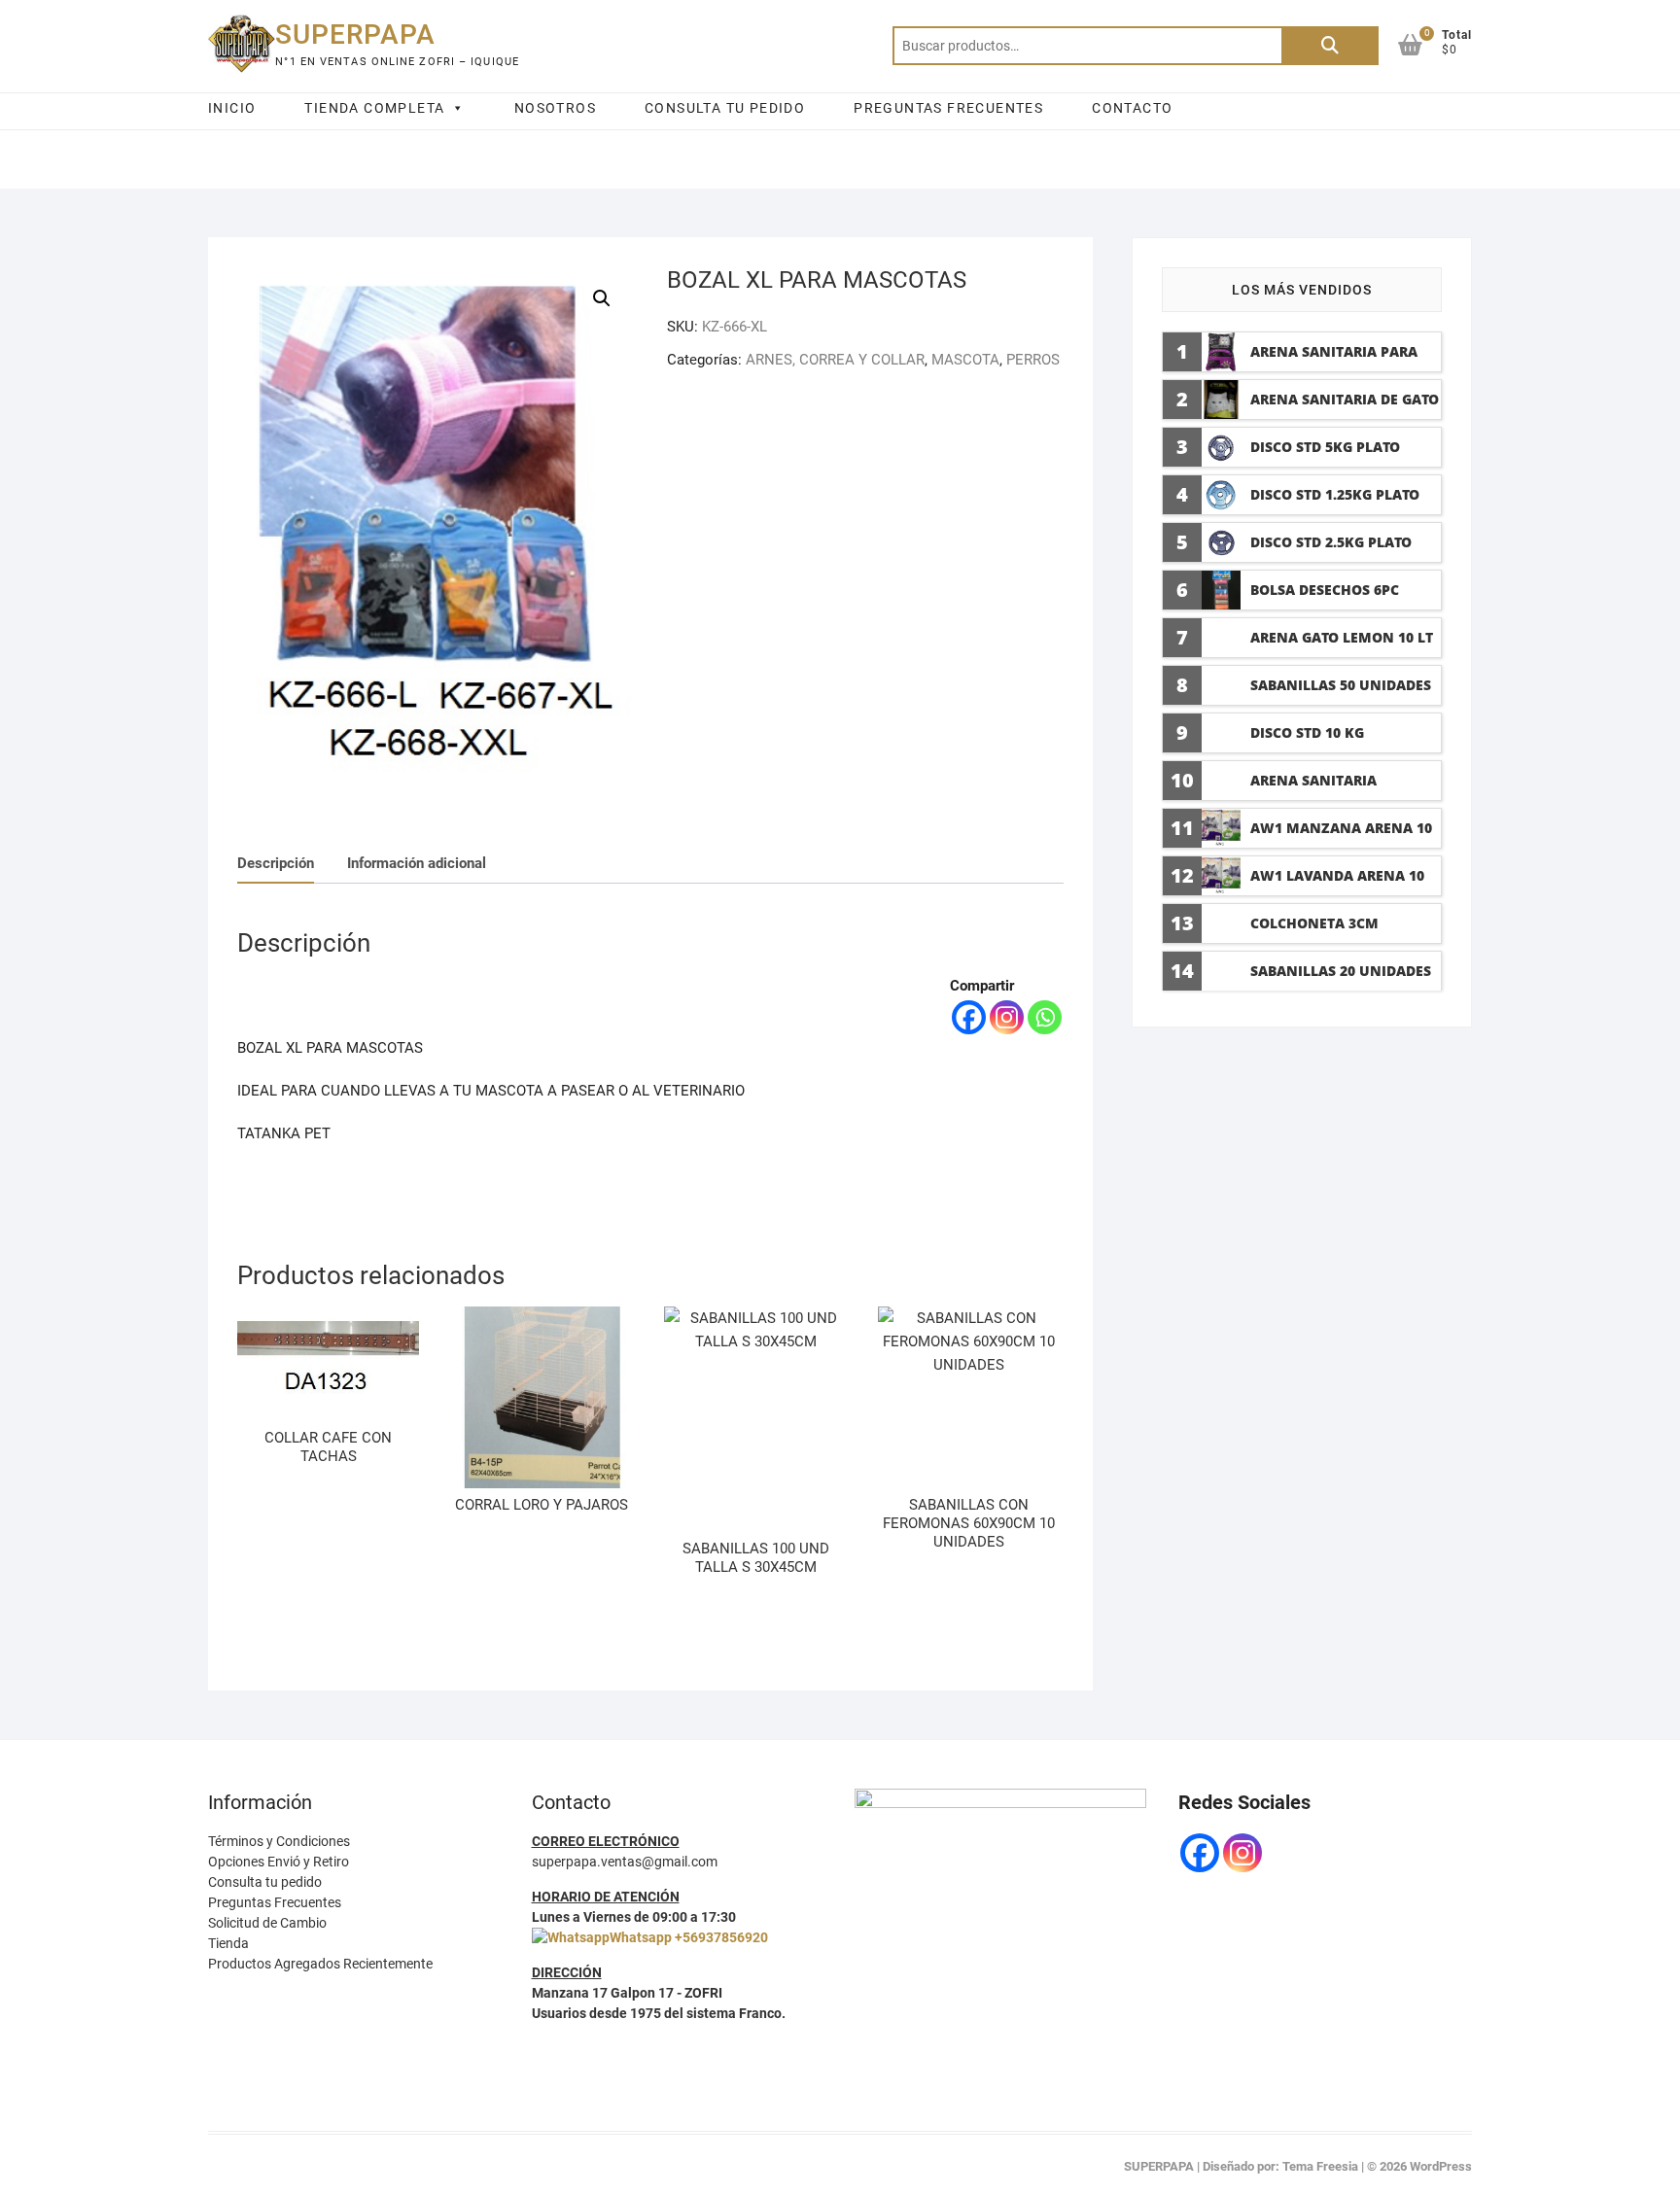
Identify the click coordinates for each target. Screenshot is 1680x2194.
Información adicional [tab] (417, 863)
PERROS (1033, 360)
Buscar (1330, 46)
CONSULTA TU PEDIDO (725, 108)
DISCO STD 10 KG (1307, 732)
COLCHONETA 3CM (1314, 923)
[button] (602, 298)
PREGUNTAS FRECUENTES (948, 108)
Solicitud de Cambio (267, 1923)
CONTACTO (1132, 108)
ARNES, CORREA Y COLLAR (835, 360)
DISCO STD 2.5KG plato (1331, 542)
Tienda (228, 1943)
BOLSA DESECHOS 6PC (1325, 590)
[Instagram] (1007, 1017)
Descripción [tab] (276, 863)
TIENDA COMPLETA (374, 108)
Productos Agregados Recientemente (320, 1964)
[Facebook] (969, 1017)
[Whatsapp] (1045, 1017)
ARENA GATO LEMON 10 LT (1342, 637)
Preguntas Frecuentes (275, 1902)
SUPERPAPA (355, 35)
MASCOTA (965, 360)
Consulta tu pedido (265, 1882)
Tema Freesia (1320, 2166)
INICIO (232, 108)
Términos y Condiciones (279, 1841)
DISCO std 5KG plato (1325, 447)
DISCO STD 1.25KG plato (1335, 494)
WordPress (1441, 2166)
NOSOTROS (555, 108)
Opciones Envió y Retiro (279, 1862)
